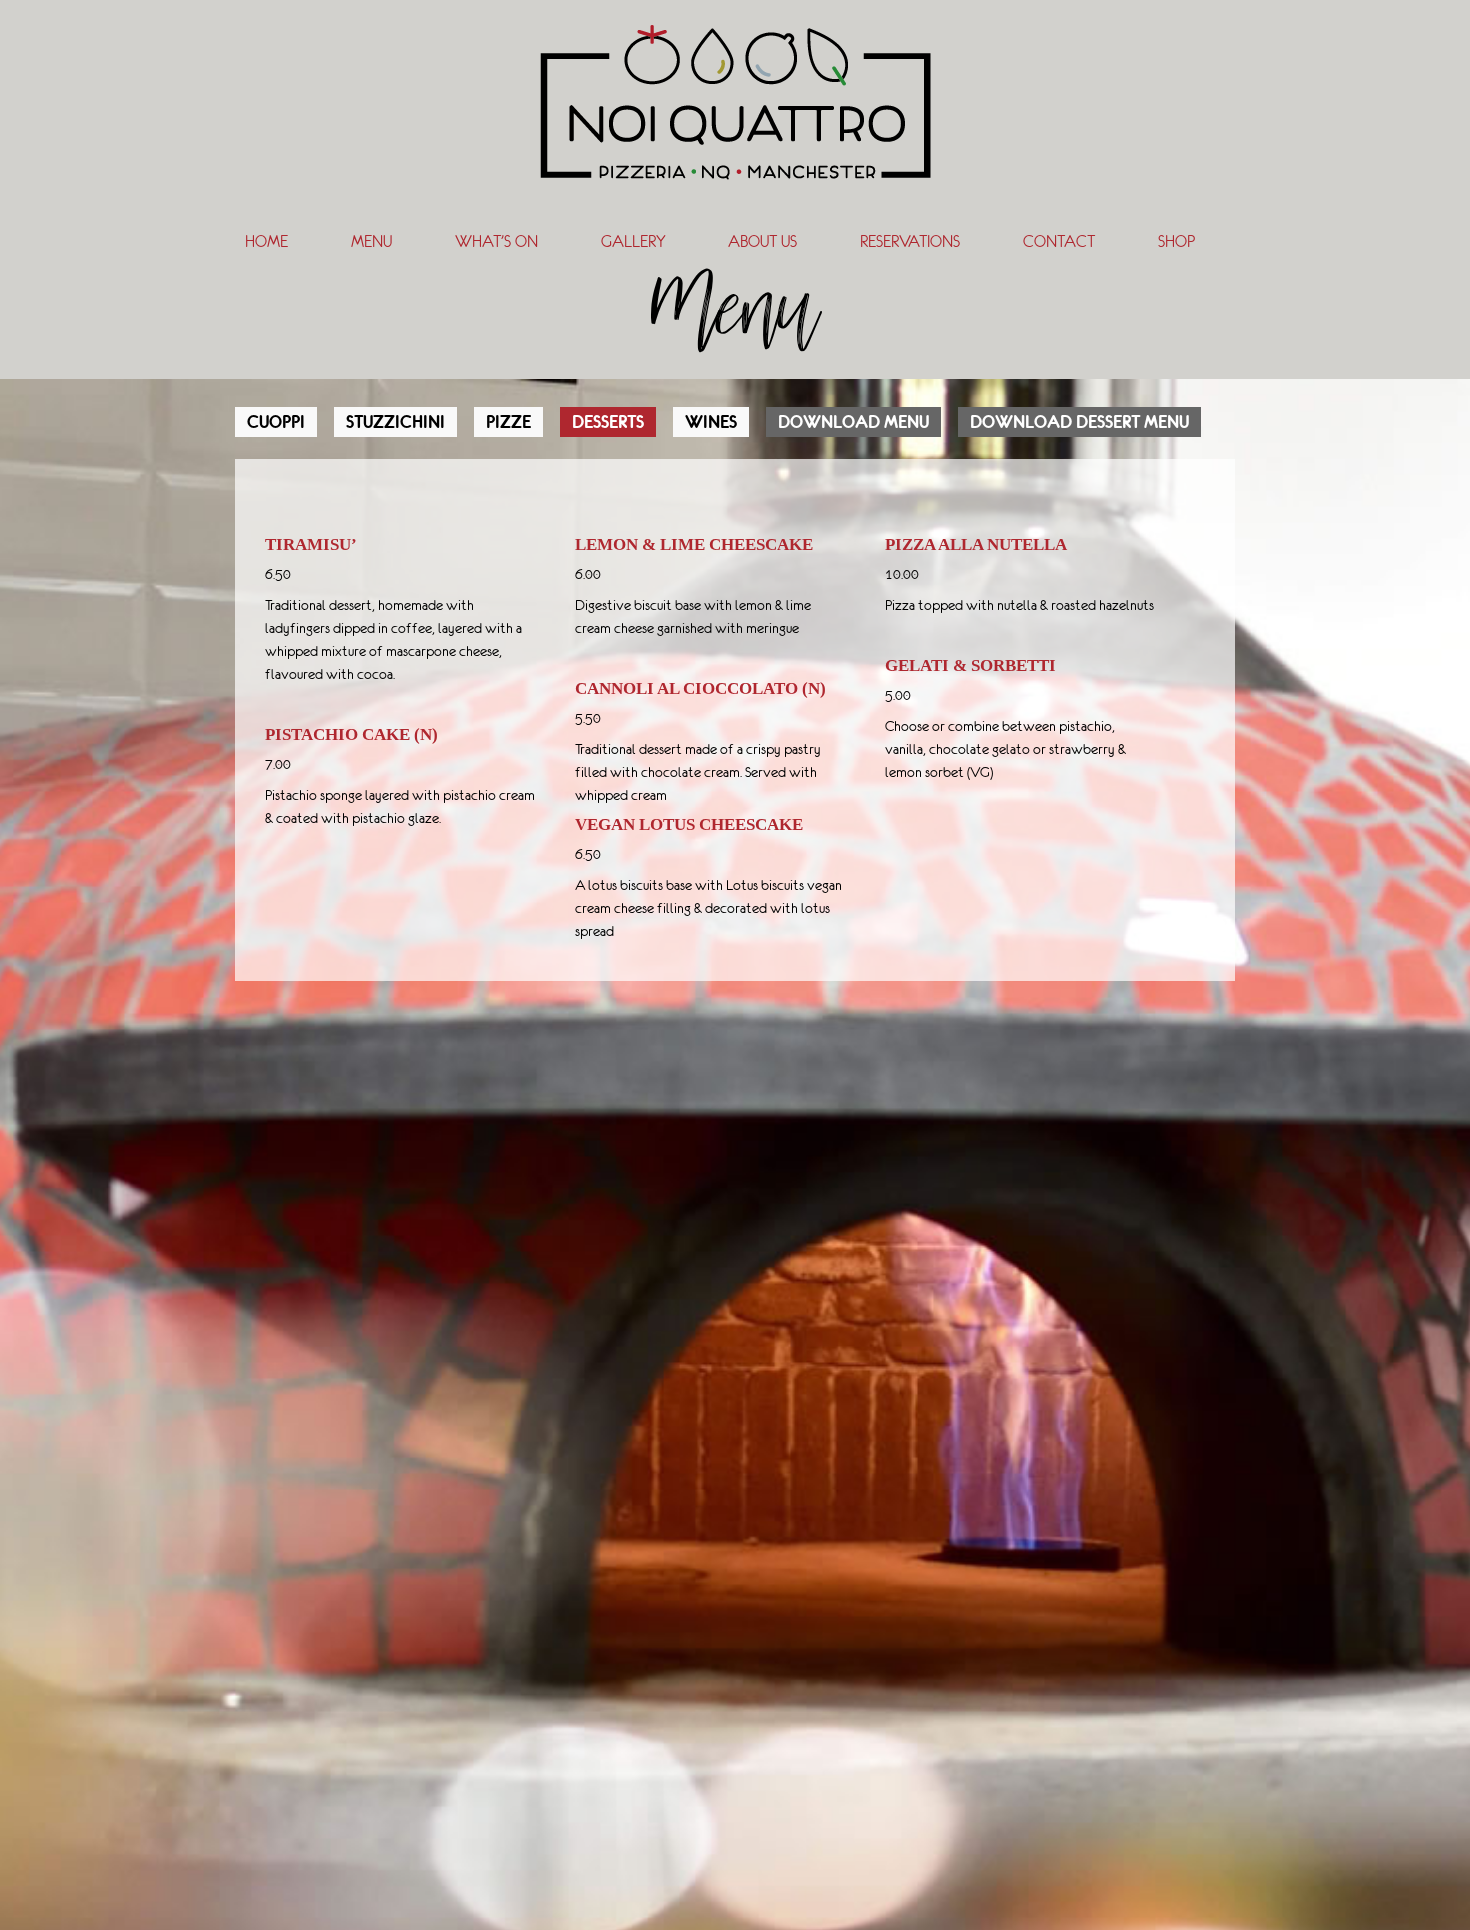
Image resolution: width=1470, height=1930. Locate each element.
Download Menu (853, 422)
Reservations (910, 241)
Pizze (508, 422)
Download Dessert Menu (1079, 422)
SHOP (1176, 241)
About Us (762, 241)
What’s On (496, 241)
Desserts (608, 422)
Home (266, 241)
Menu (371, 241)
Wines (711, 422)
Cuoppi (276, 422)
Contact (1059, 241)
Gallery (633, 241)
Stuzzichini (395, 422)
